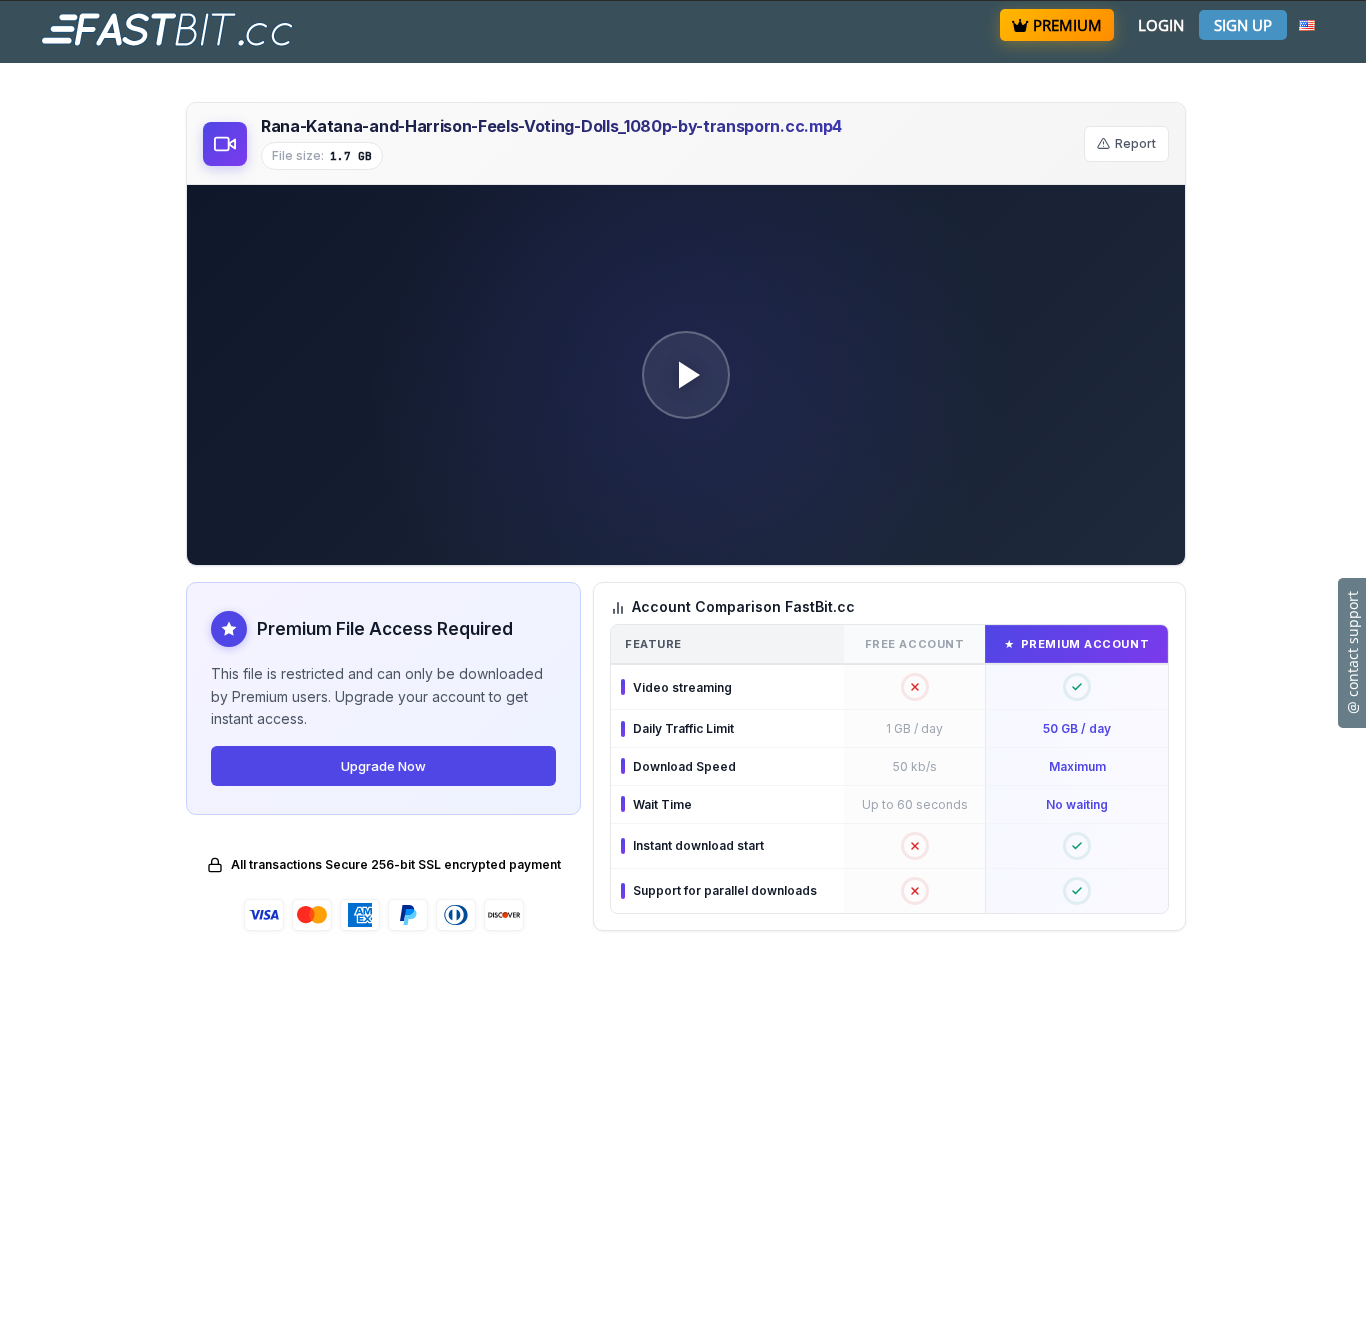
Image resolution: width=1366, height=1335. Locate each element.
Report (1135, 143)
